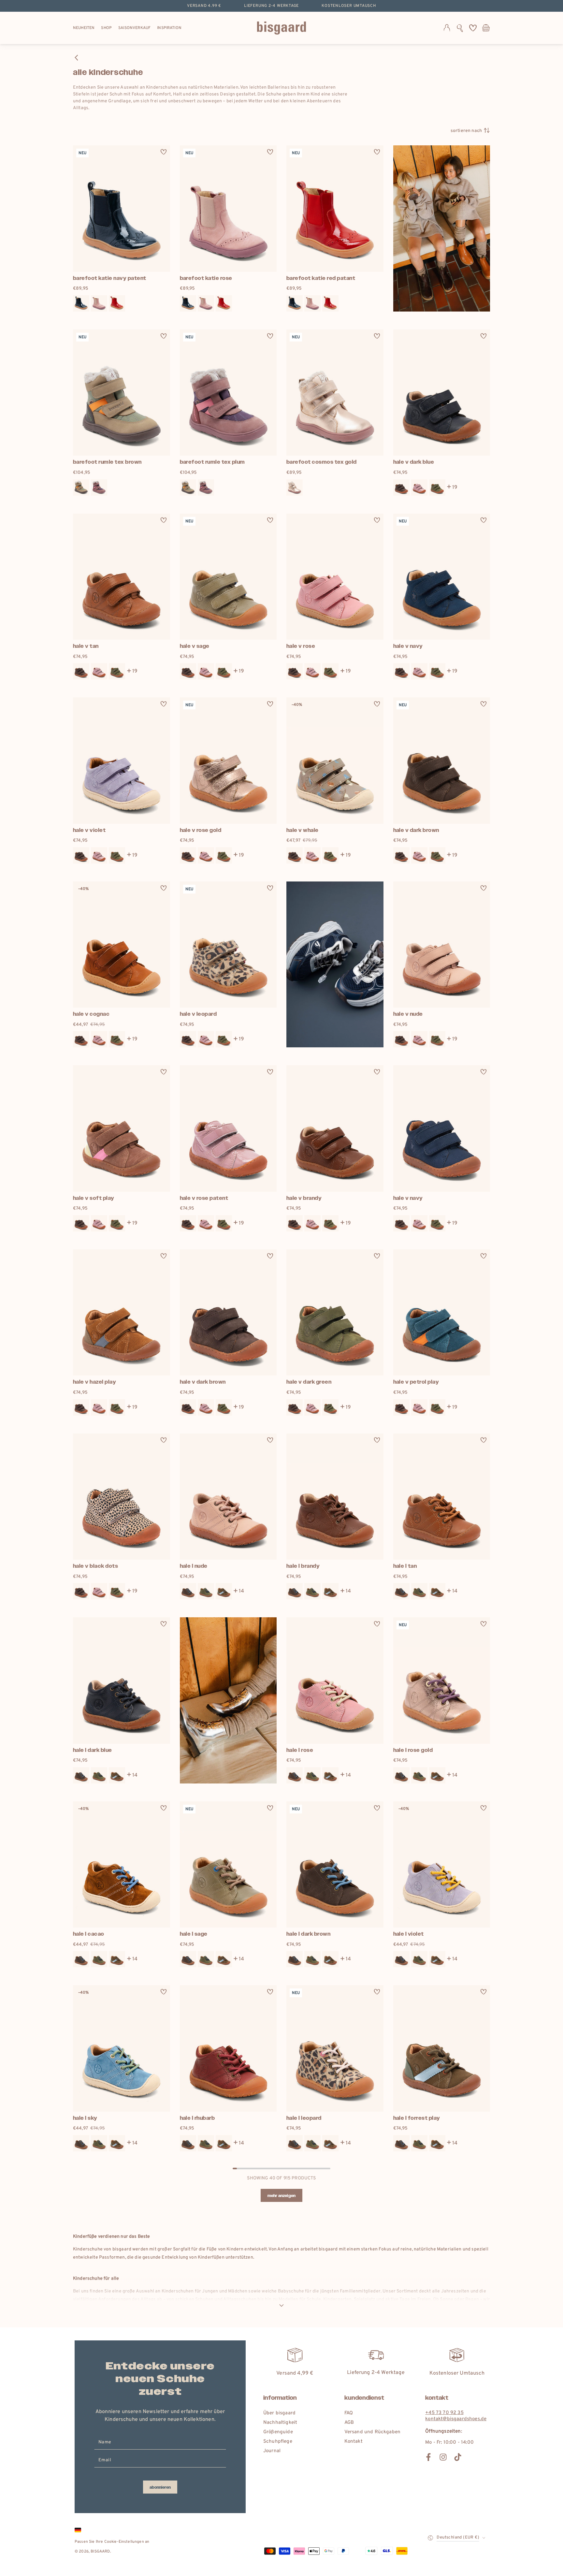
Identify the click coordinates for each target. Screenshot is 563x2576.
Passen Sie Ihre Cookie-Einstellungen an (112, 2542)
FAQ (349, 2413)
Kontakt (354, 2442)
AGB (349, 2423)
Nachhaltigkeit (280, 2423)
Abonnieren (160, 2487)
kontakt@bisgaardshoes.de (456, 2419)
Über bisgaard (279, 2413)
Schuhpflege (278, 2442)
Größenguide (278, 2432)
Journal (272, 2451)
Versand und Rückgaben (372, 2432)
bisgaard (100, 2552)
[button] (460, 28)
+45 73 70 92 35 (444, 2413)
